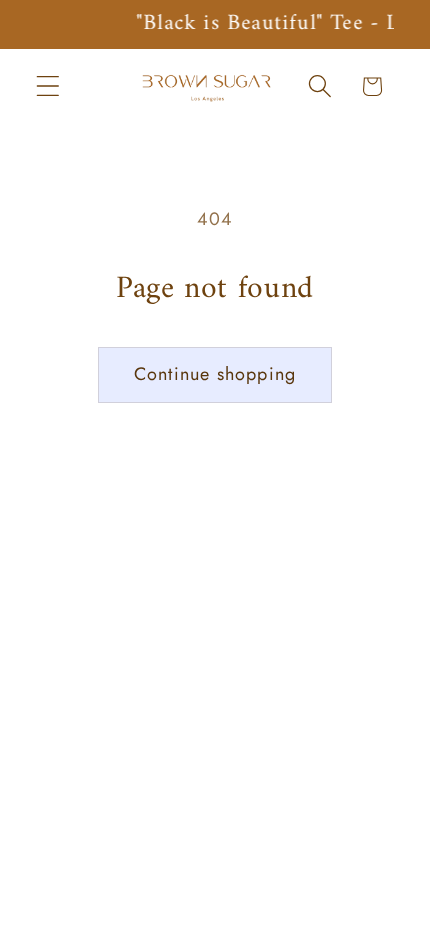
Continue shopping (215, 374)
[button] (48, 86)
